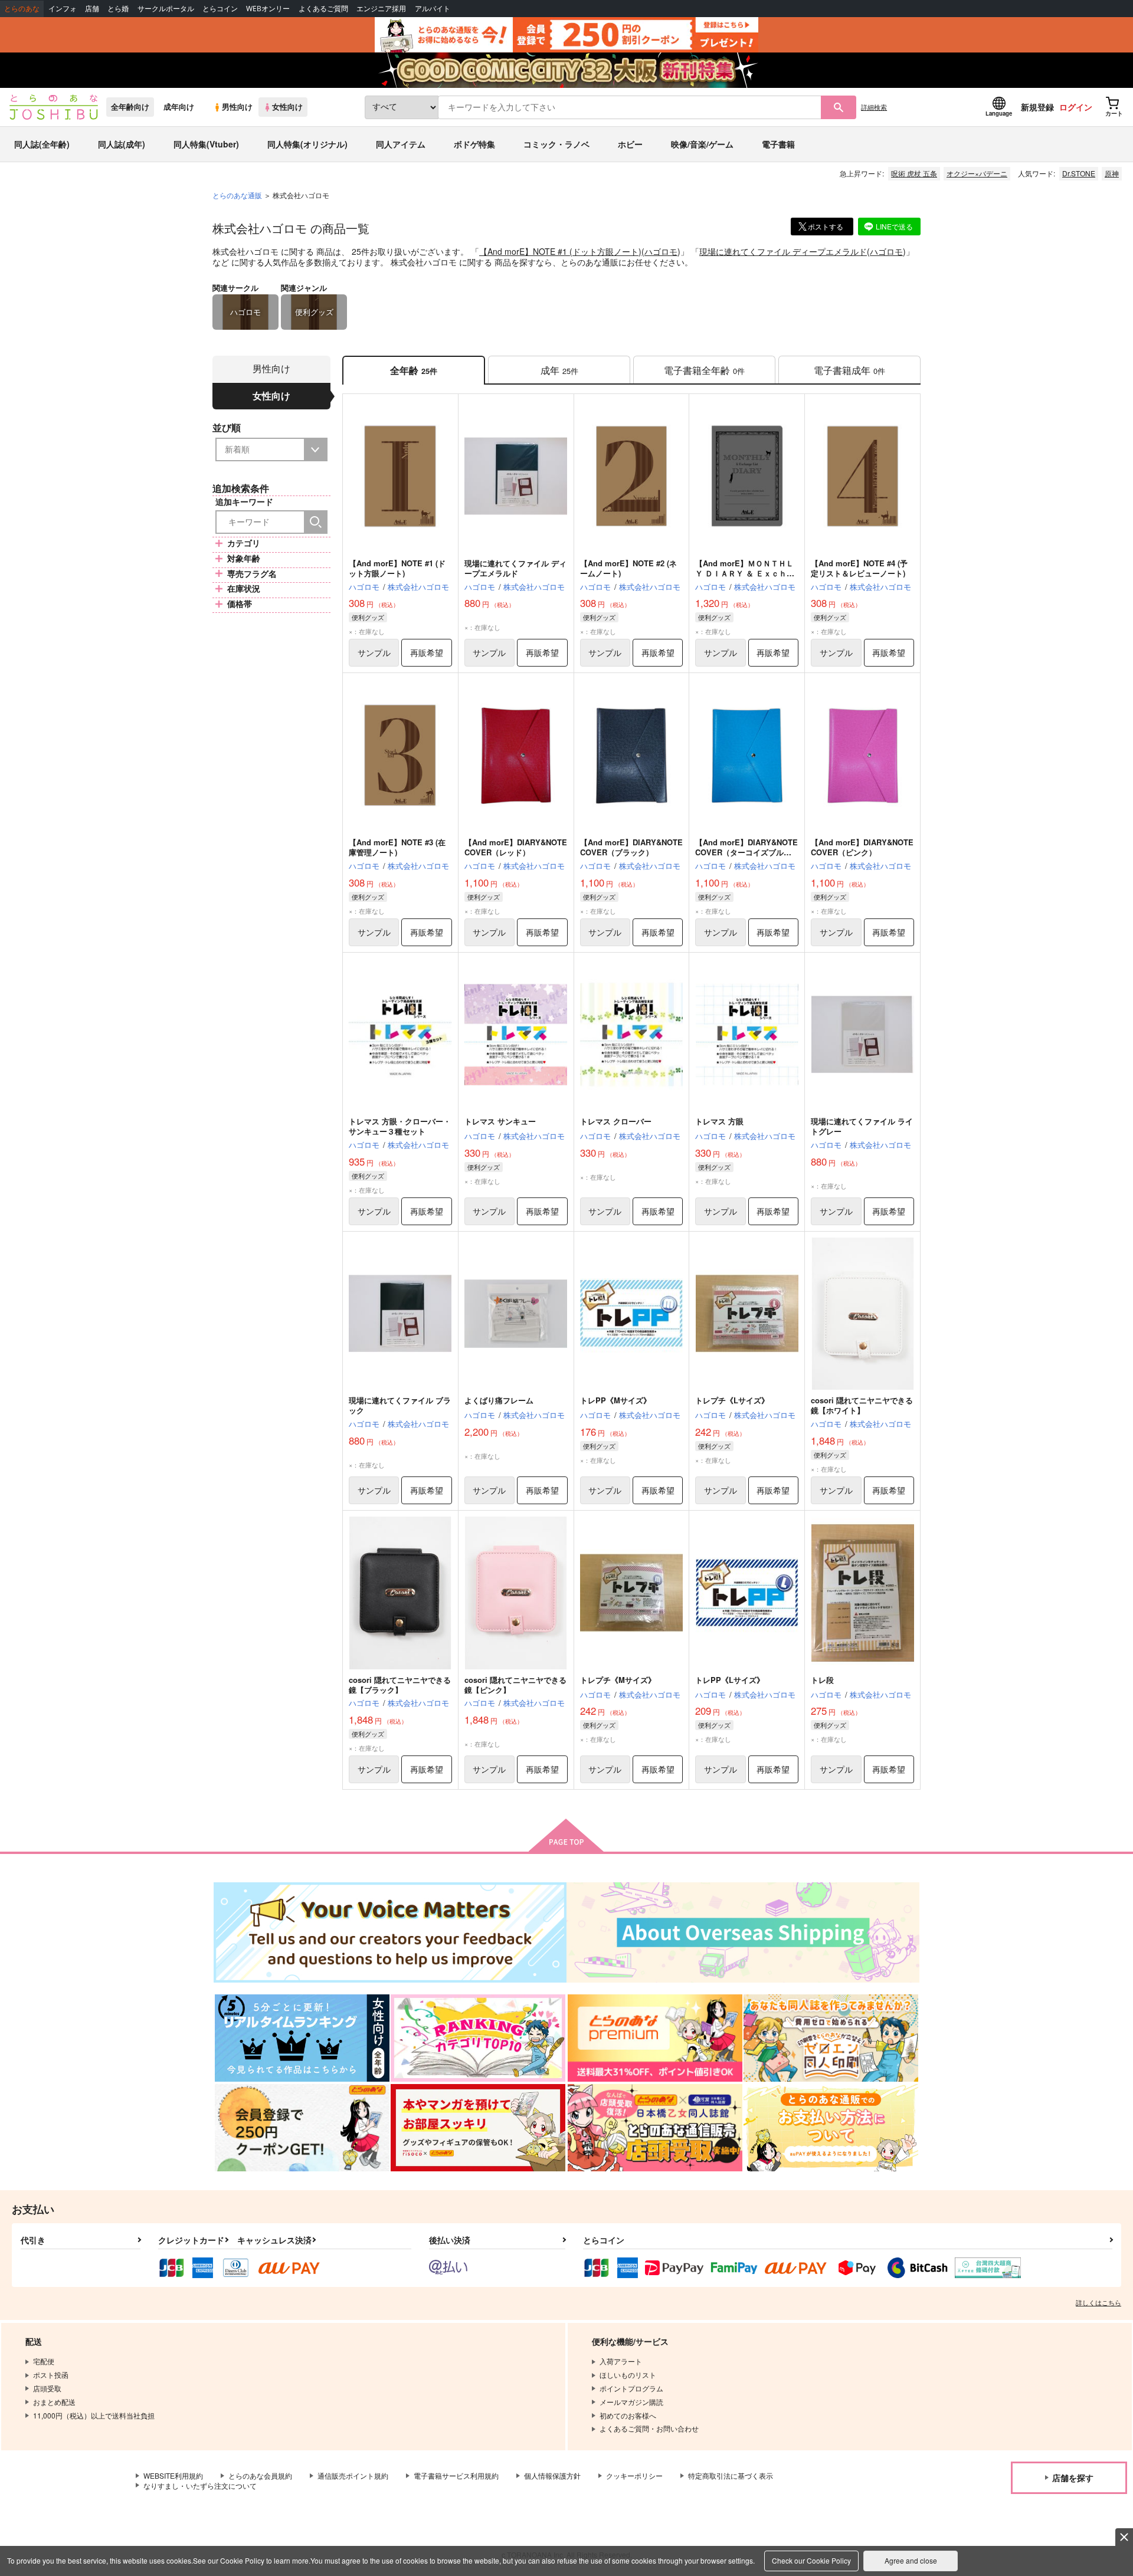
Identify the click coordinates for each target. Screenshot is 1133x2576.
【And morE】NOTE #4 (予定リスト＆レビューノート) (859, 568)
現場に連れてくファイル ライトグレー (862, 1126)
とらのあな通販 (237, 195)
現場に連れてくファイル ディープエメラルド (783, 251)
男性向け (237, 107)
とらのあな (22, 9)
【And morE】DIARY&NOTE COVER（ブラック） (631, 847)
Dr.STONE (1079, 173)
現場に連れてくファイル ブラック (400, 1405)
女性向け (287, 107)
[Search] (316, 522)
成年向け (179, 107)
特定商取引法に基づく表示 (731, 2475)
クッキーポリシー (634, 2475)
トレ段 (822, 1680)
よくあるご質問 (323, 9)
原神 (1112, 173)
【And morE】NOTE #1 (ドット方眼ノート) (560, 251)
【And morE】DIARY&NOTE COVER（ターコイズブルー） (746, 852)
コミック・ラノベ (556, 144)
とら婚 (118, 9)
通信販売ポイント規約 (353, 2475)
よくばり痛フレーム (499, 1400)
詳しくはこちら (1098, 2302)
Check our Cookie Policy (811, 2560)
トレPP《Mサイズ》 (615, 1400)
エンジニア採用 (381, 9)
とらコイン (220, 9)
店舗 (92, 9)
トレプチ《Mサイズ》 (618, 1680)
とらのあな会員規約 (260, 2475)
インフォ (63, 9)
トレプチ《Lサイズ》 (732, 1400)
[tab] (559, 370)
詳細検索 (874, 107)
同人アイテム (401, 144)
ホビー (630, 144)
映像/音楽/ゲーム (702, 144)
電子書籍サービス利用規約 (456, 2475)
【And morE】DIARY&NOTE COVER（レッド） (516, 847)
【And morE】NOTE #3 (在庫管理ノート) (397, 847)
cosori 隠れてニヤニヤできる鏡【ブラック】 (400, 1685)
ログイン (1076, 107)
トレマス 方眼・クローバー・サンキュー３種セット (400, 1126)
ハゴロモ (661, 251)
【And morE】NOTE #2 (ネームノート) (628, 568)
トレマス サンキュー (500, 1121)
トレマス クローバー (616, 1121)
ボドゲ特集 (474, 144)
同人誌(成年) (122, 144)
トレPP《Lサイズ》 (730, 1680)
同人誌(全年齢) (42, 144)
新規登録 (1037, 107)
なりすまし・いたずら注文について (200, 2485)
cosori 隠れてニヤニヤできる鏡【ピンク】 (515, 1685)
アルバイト (433, 9)
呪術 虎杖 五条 (914, 173)
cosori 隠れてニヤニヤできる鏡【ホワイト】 (862, 1405)
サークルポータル (166, 9)
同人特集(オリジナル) (307, 144)
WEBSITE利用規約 (173, 2475)
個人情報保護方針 (552, 2475)
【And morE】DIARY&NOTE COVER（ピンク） (862, 847)
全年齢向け (130, 107)
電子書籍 (778, 144)
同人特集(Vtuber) (206, 144)
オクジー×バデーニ (977, 173)
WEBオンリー (268, 9)
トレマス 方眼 (719, 1121)
